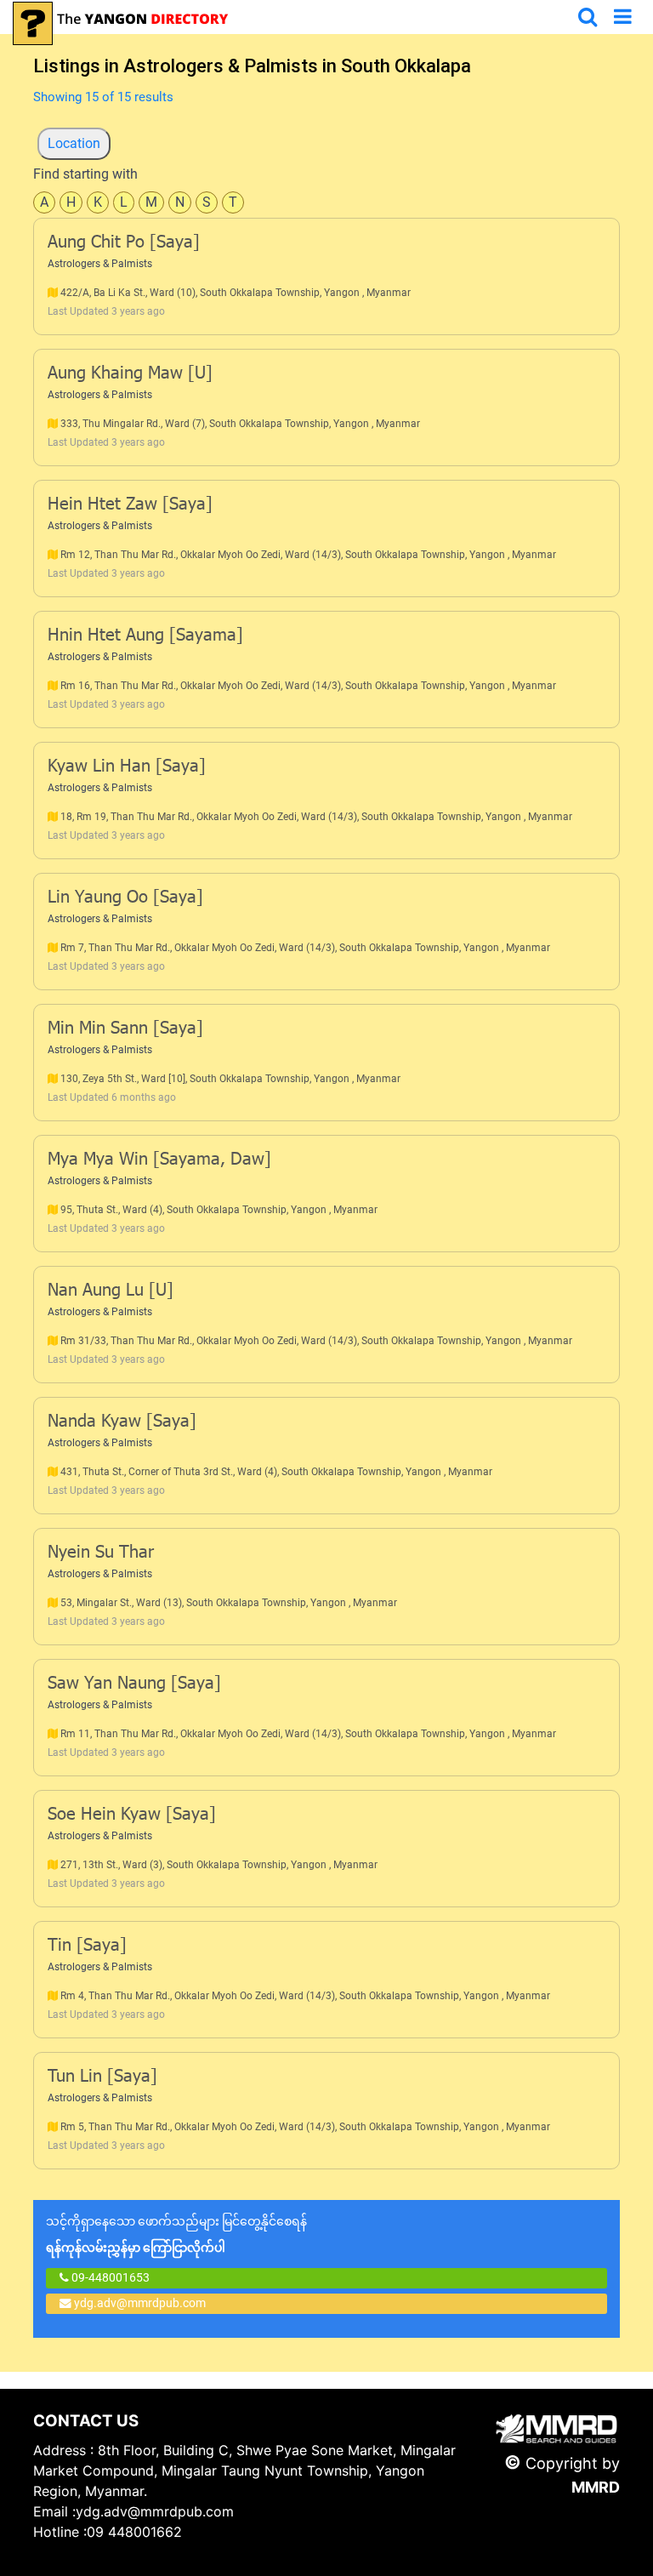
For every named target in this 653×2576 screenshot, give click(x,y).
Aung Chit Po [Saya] (124, 243)
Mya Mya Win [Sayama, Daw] (159, 1160)
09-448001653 (109, 2277)
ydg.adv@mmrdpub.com (140, 2303)
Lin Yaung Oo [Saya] (125, 898)
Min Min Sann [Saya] (125, 1029)
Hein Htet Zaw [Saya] (130, 505)
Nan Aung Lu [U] (111, 1291)
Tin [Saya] (87, 1946)
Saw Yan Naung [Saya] (134, 1684)
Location (74, 143)
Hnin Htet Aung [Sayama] (145, 636)
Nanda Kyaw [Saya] (122, 1422)
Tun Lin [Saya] (102, 2077)
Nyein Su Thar (101, 1553)
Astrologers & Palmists (100, 264)
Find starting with (85, 174)
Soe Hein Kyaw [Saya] (132, 1815)
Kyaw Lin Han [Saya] (127, 767)
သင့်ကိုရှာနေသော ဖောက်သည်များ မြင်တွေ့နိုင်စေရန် (176, 2234)
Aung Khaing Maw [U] (130, 374)
